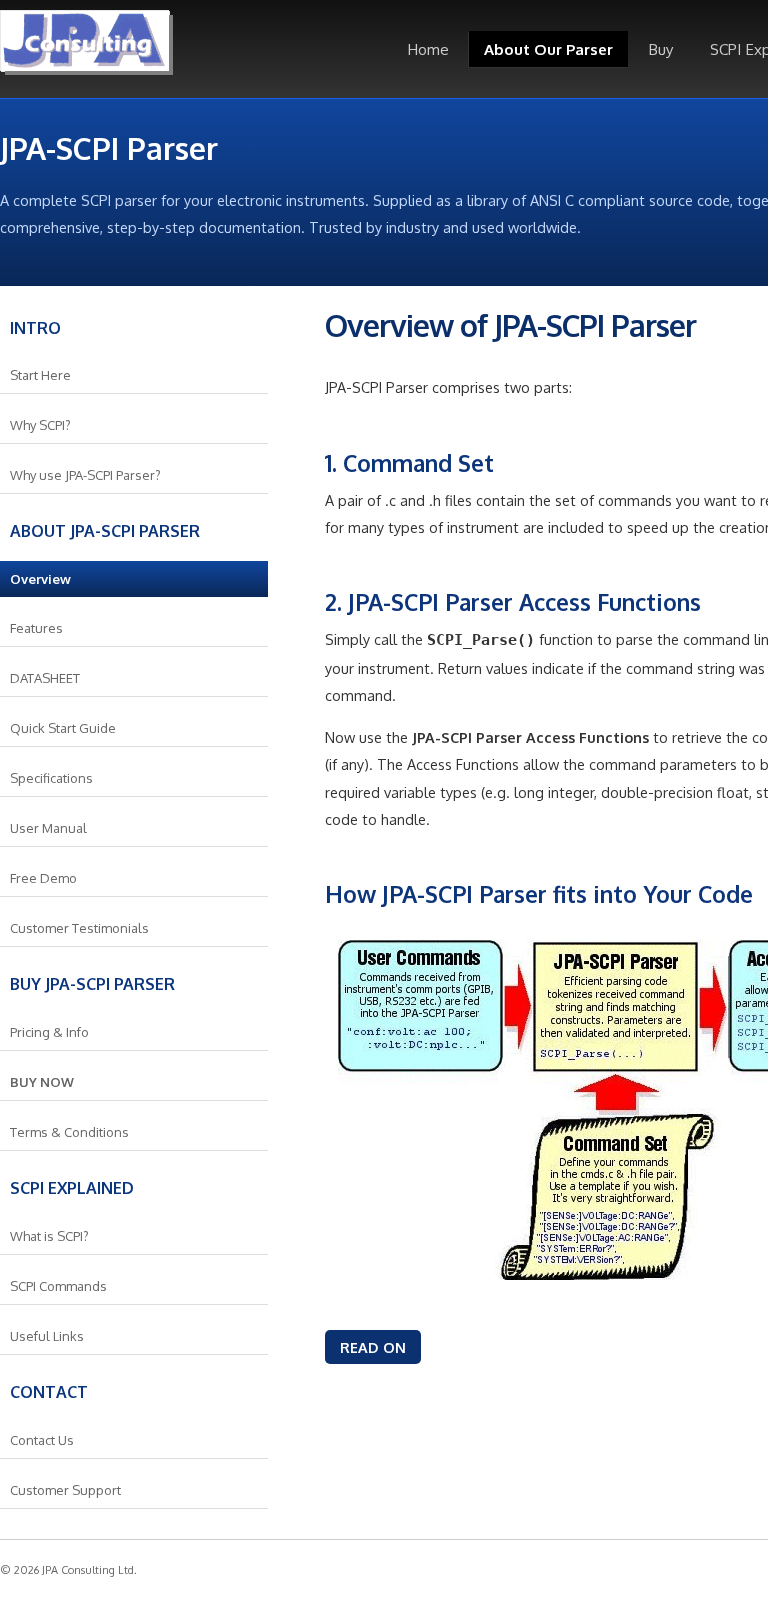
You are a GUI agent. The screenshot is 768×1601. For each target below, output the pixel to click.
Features (36, 628)
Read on (373, 1347)
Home (428, 49)
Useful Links (47, 1336)
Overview (40, 579)
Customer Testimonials (79, 928)
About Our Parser (548, 49)
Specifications (51, 778)
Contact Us (42, 1440)
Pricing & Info (49, 1032)
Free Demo (43, 878)
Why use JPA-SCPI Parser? (85, 475)
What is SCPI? (49, 1236)
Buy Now (42, 1082)
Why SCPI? (40, 425)
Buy (661, 49)
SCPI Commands (58, 1286)
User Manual (48, 828)
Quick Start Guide (63, 728)
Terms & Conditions (69, 1132)
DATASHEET (45, 678)
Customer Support (65, 1490)
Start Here (40, 375)
